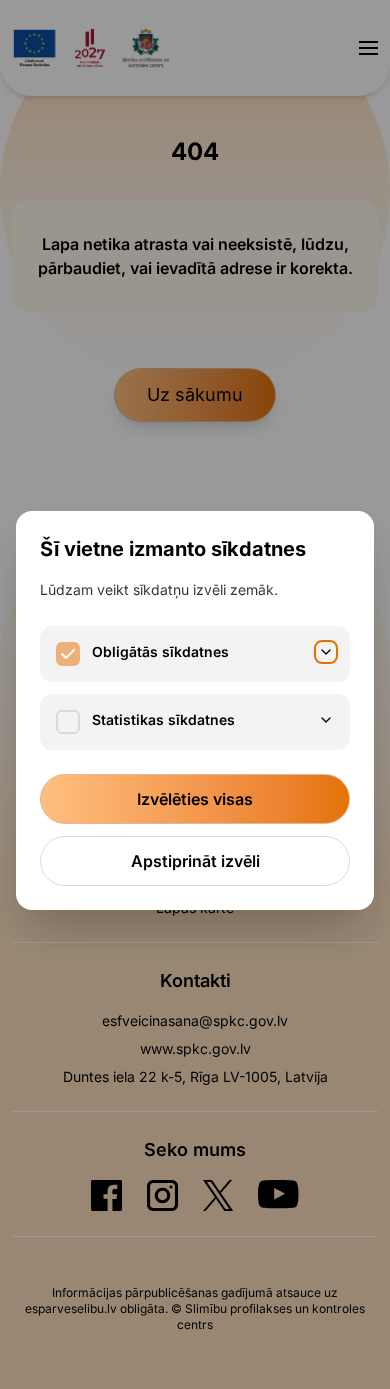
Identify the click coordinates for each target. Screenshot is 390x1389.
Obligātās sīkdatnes (160, 651)
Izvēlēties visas (195, 799)
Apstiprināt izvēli (195, 861)
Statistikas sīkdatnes (163, 719)
